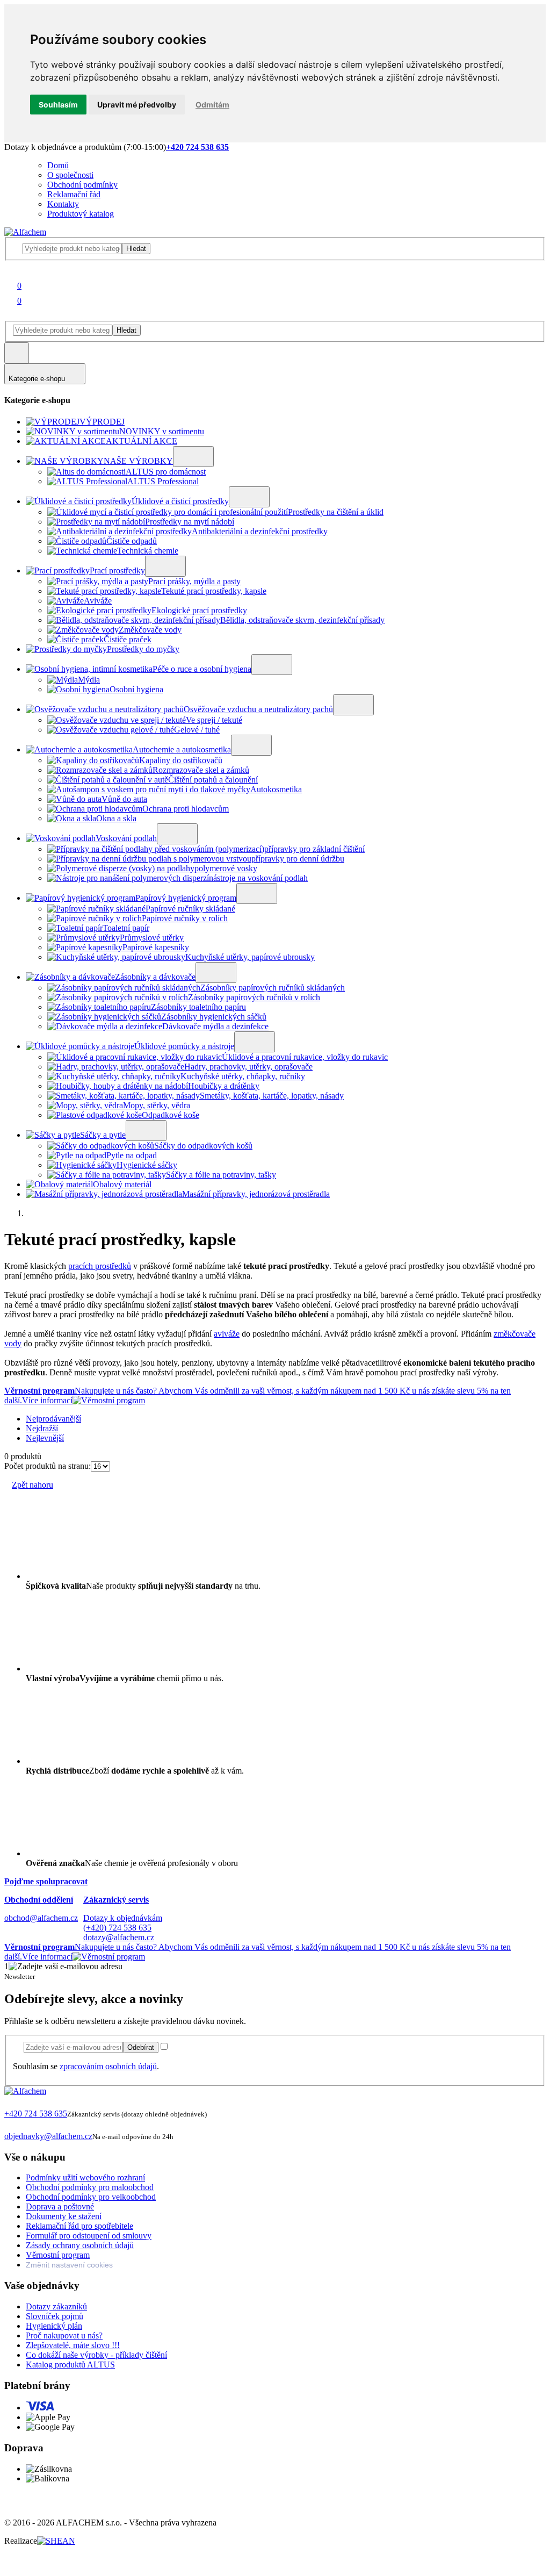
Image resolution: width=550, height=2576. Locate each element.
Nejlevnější (45, 1438)
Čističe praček (128, 639)
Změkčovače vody (150, 630)
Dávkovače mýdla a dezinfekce (215, 1026)
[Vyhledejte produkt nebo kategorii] (67, 248)
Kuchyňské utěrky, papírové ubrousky (250, 957)
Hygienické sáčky (147, 1165)
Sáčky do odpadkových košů (203, 1146)
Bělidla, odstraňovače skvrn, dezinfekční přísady (302, 620)
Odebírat (141, 2047)
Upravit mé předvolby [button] (137, 105)
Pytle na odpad (132, 1155)
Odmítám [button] (212, 105)
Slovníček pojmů (55, 2316)
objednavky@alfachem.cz (48, 2136)
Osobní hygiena (136, 689)
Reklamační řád (74, 194)
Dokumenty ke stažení (64, 2216)
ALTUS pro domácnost (166, 472)
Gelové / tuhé (197, 730)
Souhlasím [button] (58, 105)
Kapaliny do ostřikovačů (181, 760)
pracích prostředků (100, 1266)
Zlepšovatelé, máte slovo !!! (73, 2345)
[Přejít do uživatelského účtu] (11, 271)
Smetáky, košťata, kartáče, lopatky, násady (272, 1096)
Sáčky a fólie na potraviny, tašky (221, 1175)
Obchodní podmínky (82, 185)
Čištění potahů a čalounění (213, 780)
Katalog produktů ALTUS (70, 2365)
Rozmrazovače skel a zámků (201, 770)
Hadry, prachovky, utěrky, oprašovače (248, 1067)
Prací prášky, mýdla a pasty (194, 581)
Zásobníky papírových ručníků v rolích (254, 997)
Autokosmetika (276, 789)
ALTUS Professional (163, 481)
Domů (58, 165)
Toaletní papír (126, 928)
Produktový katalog (81, 214)
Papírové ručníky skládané (190, 909)
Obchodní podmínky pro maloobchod (90, 2187)
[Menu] (17, 353)
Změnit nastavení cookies (69, 2265)
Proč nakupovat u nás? (64, 2335)
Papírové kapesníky (156, 947)
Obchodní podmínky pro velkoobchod (91, 2197)
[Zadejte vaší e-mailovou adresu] (68, 2047)
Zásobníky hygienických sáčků (214, 1017)
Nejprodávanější (53, 1419)
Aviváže (98, 601)
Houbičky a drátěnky (224, 1086)
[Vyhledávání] (11, 316)
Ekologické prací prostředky (199, 610)
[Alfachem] (25, 232)
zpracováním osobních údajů (108, 2066)
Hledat (136, 249)
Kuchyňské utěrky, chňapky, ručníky (243, 1076)
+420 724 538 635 (36, 2114)
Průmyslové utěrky (152, 938)
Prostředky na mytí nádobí (190, 522)
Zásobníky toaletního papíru (198, 1007)
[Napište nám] (10, 2126)
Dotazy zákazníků (56, 2306)
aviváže (227, 1334)
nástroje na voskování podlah (258, 878)
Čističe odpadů (132, 541)
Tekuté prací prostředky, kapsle (214, 591)
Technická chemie (148, 551)
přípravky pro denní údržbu (298, 859)
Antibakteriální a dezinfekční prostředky (260, 531)
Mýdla (89, 680)
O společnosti (70, 175)
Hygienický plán (54, 2326)
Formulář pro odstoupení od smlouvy (89, 2236)
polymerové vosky (226, 868)
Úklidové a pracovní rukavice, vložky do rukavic (305, 1057)
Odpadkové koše (171, 1115)
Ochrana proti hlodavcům (186, 809)
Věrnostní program (58, 2255)
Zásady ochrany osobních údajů (80, 2245)
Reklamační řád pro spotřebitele (79, 2226)
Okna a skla (116, 818)
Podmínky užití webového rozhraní (85, 2177)
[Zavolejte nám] (10, 2104)
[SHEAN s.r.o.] (56, 2541)
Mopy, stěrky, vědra (157, 1105)
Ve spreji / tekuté (214, 720)
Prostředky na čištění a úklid (336, 512)
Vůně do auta (124, 799)
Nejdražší (42, 1428)
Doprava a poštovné (60, 2207)
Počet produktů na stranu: (48, 1466)
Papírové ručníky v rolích (185, 918)
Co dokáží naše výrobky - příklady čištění (96, 2355)
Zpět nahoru (32, 1485)
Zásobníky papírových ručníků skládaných (273, 988)
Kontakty (63, 204)
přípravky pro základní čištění (314, 849)
